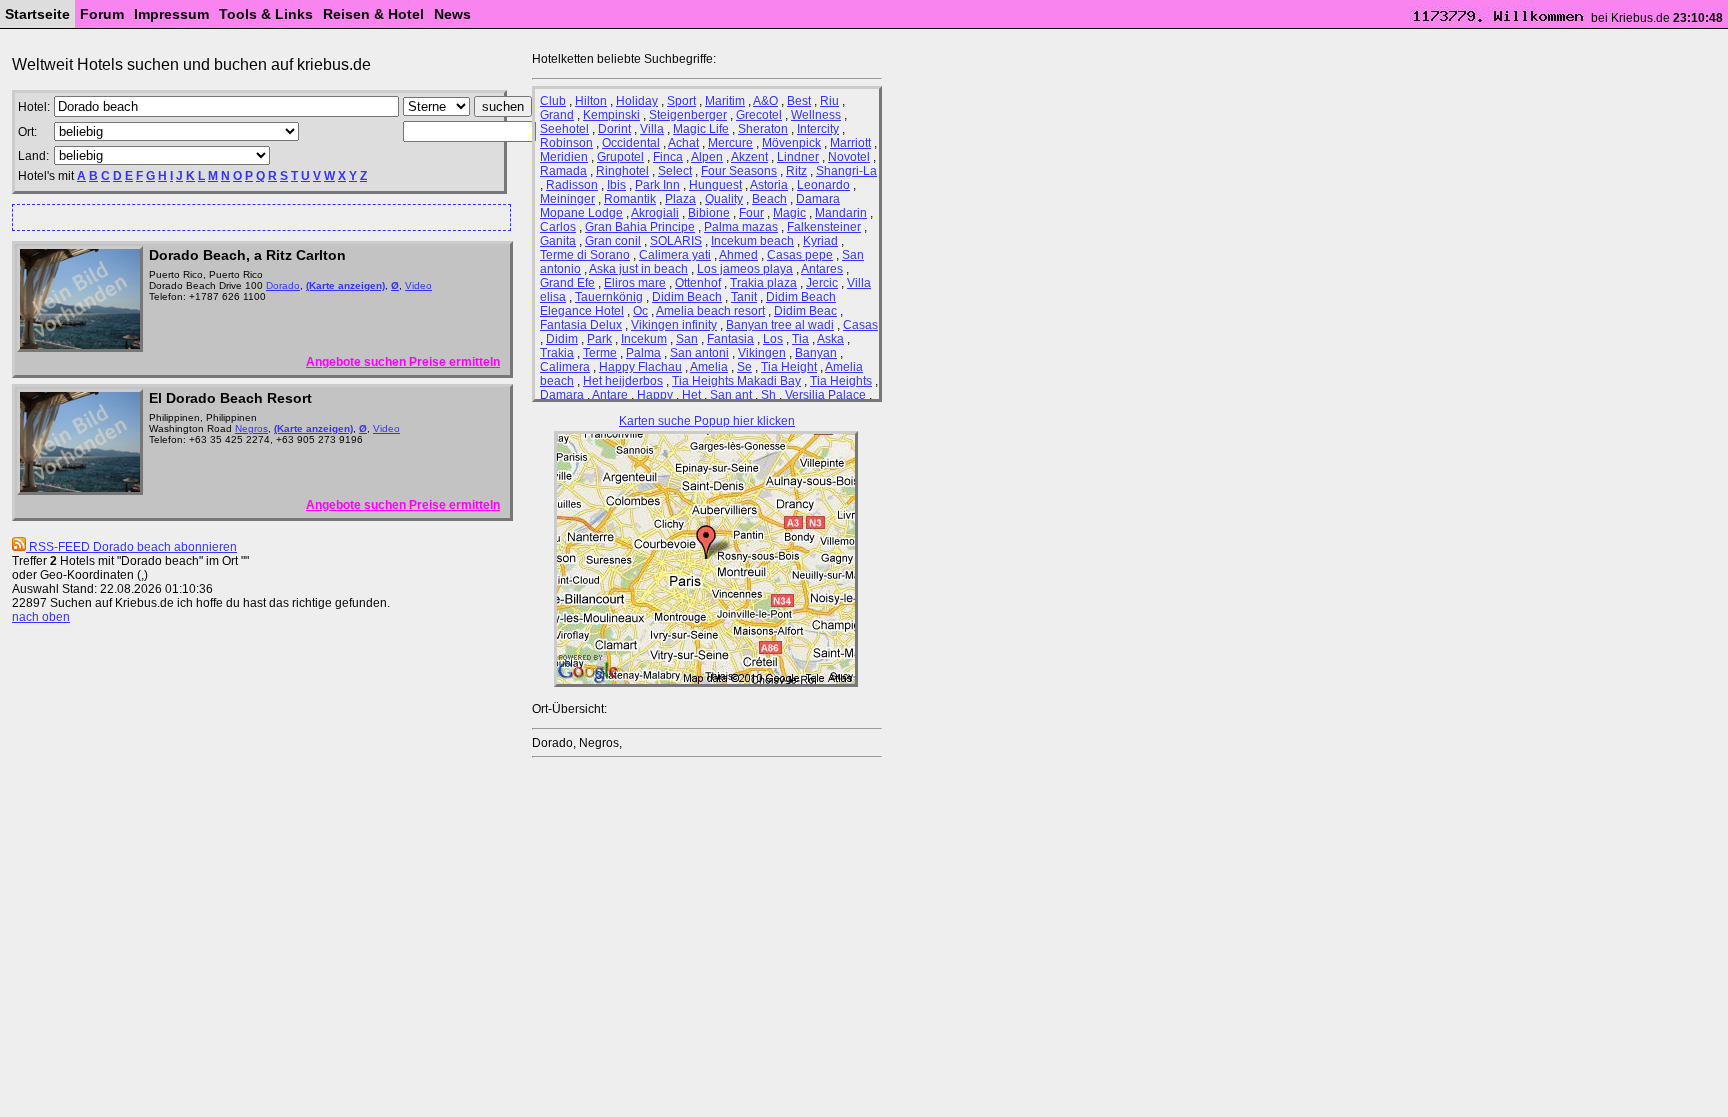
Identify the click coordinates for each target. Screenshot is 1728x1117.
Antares (822, 269)
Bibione (709, 213)
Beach (769, 199)
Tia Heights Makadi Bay (736, 381)
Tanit (744, 297)
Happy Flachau (640, 367)
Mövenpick (791, 143)
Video (418, 285)
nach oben (41, 617)
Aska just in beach (638, 269)
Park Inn (657, 185)
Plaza (680, 199)
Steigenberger (688, 115)
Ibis (616, 185)
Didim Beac (805, 311)
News (452, 14)
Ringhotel (622, 171)
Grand (557, 115)
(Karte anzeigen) (345, 285)
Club (553, 101)
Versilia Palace (825, 395)
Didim (562, 339)
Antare (610, 395)
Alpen (707, 157)
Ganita (558, 241)
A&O (765, 101)
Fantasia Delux (581, 325)
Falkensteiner (824, 227)
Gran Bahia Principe (640, 227)
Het (691, 395)
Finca (668, 157)
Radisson (572, 185)
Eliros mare (635, 283)
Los (773, 339)
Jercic (822, 283)
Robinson (566, 143)
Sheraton (763, 129)
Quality (724, 199)
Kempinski (611, 115)
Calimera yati (675, 255)
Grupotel (620, 157)
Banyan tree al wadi (780, 325)
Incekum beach (752, 241)
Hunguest (715, 185)
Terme (600, 353)
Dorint (614, 129)
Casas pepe (800, 255)
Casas (860, 325)
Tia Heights (841, 381)
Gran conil (613, 241)
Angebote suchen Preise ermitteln (403, 362)
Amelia (709, 367)
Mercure (730, 143)
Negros (251, 428)
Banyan (816, 353)
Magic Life (701, 129)
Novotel (849, 157)
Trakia (557, 353)
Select (675, 171)
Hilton (591, 101)
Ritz (796, 171)
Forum (102, 14)
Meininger (567, 199)
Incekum (644, 339)
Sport (681, 101)
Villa (652, 129)
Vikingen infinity (674, 325)
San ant (731, 395)
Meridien (564, 157)
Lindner (798, 157)
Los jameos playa (745, 269)
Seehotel (564, 129)
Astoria (769, 185)
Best (799, 101)
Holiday (637, 101)
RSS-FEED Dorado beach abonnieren (131, 547)
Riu (829, 101)
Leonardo (823, 185)
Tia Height (789, 367)
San (687, 339)
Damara (562, 395)
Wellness (816, 115)
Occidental (631, 143)
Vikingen (762, 353)
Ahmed (738, 255)
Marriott (850, 143)
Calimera (565, 367)
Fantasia (730, 339)
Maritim (725, 101)
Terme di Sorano (585, 255)
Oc (640, 311)
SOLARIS (676, 241)
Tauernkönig (609, 297)
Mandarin (841, 213)
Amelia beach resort (710, 311)
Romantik (630, 199)
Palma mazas (741, 227)
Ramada (563, 171)
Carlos (558, 227)
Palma (643, 353)
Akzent (749, 157)
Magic (789, 213)
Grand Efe (567, 283)
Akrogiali (655, 213)
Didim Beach (687, 297)
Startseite (37, 14)
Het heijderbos (623, 381)
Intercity (818, 129)
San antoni (699, 353)
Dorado (283, 285)
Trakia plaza (763, 283)
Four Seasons (739, 171)
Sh (768, 395)
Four (751, 213)
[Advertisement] (253, 216)
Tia (800, 339)
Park (599, 339)
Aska (830, 339)
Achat (683, 143)
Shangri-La (846, 171)
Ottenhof (698, 283)
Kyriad (820, 241)
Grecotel (759, 115)
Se (744, 367)
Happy (655, 395)
